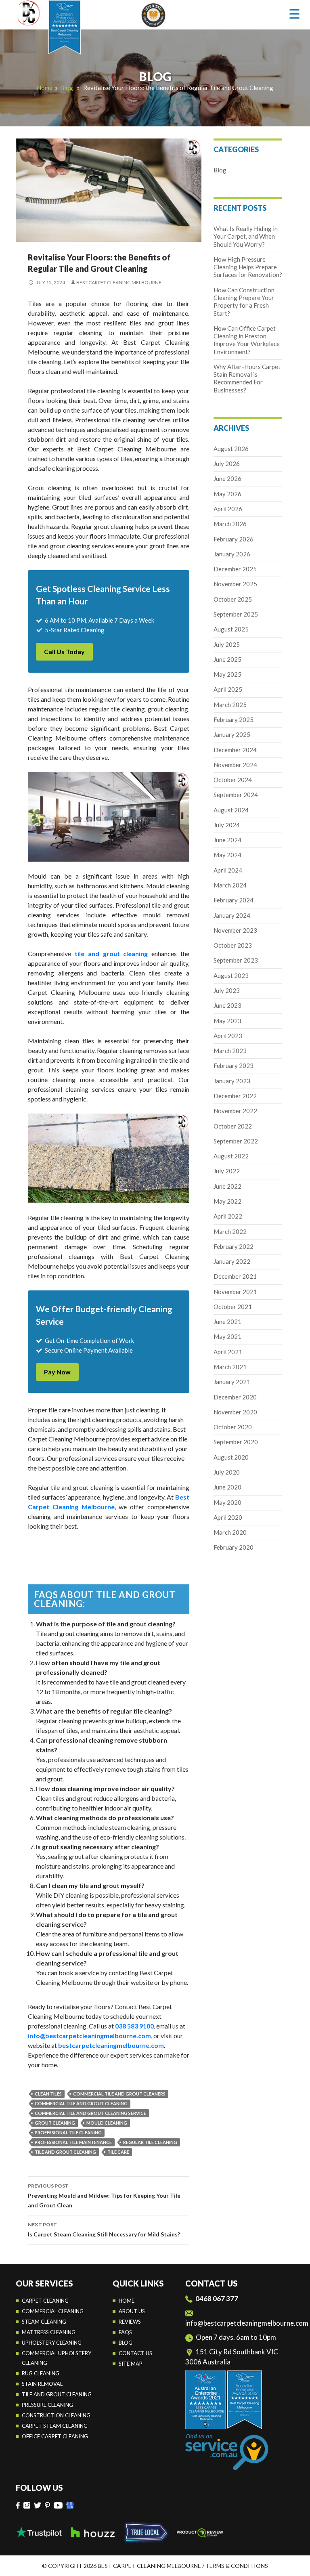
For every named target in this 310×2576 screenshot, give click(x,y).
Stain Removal (42, 2384)
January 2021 (232, 1382)
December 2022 (235, 1096)
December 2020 (235, 1397)
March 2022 (230, 1231)
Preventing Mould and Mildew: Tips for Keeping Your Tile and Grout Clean (104, 2196)
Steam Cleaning (44, 2322)
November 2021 (235, 1292)
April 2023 (228, 1036)
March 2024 (230, 885)
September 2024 (236, 795)
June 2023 (227, 1005)
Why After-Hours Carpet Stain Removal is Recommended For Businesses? (247, 378)
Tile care (118, 2152)
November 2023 (235, 930)
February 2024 (234, 900)
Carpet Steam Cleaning (55, 2426)
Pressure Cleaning (47, 2405)
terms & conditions (237, 2566)
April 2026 (228, 509)
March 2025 (230, 705)
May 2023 (227, 1021)
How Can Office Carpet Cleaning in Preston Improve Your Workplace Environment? (247, 340)
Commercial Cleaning (53, 2311)
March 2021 (230, 1367)
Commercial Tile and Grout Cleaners (119, 2094)
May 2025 (227, 674)
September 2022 (236, 1141)
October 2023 (233, 945)
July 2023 (227, 990)
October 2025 (233, 599)
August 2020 (231, 1457)
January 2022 (232, 1261)
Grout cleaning (55, 2123)
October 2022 (233, 1126)
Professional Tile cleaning (68, 2132)
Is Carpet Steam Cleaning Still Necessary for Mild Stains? (104, 2230)
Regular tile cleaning (150, 2142)
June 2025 (227, 659)
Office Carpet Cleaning (55, 2436)
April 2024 (228, 870)
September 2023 (236, 960)
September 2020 (236, 1442)
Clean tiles (48, 2094)
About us (132, 2311)
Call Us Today (64, 651)
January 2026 (232, 554)
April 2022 (228, 1216)
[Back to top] (295, 2564)
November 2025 (235, 584)
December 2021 (235, 1276)
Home (45, 88)
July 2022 (227, 1171)
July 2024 (227, 825)
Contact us (135, 2353)
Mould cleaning (107, 2123)
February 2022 (234, 1246)
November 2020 (235, 1412)
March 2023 (230, 1051)
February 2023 (234, 1066)
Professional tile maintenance (73, 2142)
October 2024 (233, 780)
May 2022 (227, 1201)
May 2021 (227, 1336)
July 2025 (227, 644)
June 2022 (227, 1186)
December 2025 (235, 569)
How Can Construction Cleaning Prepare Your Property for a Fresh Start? (244, 302)
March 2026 (230, 524)
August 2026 (231, 449)
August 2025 (231, 629)
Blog (67, 88)
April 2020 (228, 1517)
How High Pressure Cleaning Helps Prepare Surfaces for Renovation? (248, 267)
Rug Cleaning (41, 2373)
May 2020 (227, 1502)
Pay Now (57, 1372)
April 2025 (228, 689)
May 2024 (227, 855)
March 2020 (230, 1532)
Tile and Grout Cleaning (57, 2394)
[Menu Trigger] (294, 14)
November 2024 (235, 765)
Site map (131, 2364)
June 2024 (227, 840)
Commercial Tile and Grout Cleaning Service (90, 2113)
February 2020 (234, 1547)
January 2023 (232, 1081)
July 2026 (227, 464)
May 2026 (227, 494)
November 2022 (235, 1111)
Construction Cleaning (56, 2415)
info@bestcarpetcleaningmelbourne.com (247, 2323)
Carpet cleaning (45, 2301)
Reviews (130, 2322)
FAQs (125, 2332)
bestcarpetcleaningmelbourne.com (110, 2045)
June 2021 (227, 1322)
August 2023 (231, 975)
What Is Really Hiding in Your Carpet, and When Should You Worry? (246, 236)
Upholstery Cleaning (52, 2343)
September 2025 (236, 614)
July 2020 (227, 1472)
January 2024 (232, 915)
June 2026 (227, 478)
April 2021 (228, 1352)
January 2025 (232, 734)
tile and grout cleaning (65, 2152)
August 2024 (231, 810)
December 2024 (235, 750)
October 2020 (233, 1427)
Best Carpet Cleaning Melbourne (119, 282)
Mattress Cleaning (49, 2332)
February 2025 (234, 720)
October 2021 (233, 1307)
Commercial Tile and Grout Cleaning (81, 2103)
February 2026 (234, 539)
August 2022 (231, 1156)
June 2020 (227, 1487)
